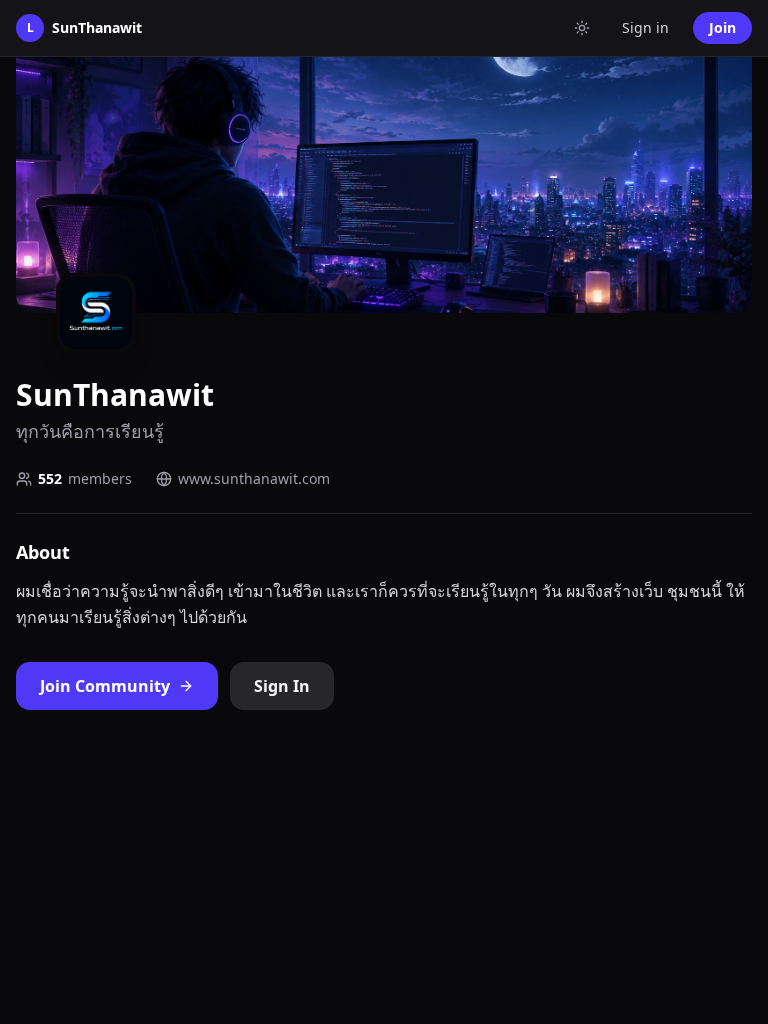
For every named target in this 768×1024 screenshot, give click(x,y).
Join (722, 27)
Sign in (645, 27)
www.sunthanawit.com (254, 478)
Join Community (105, 686)
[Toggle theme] (582, 28)
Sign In (282, 686)
